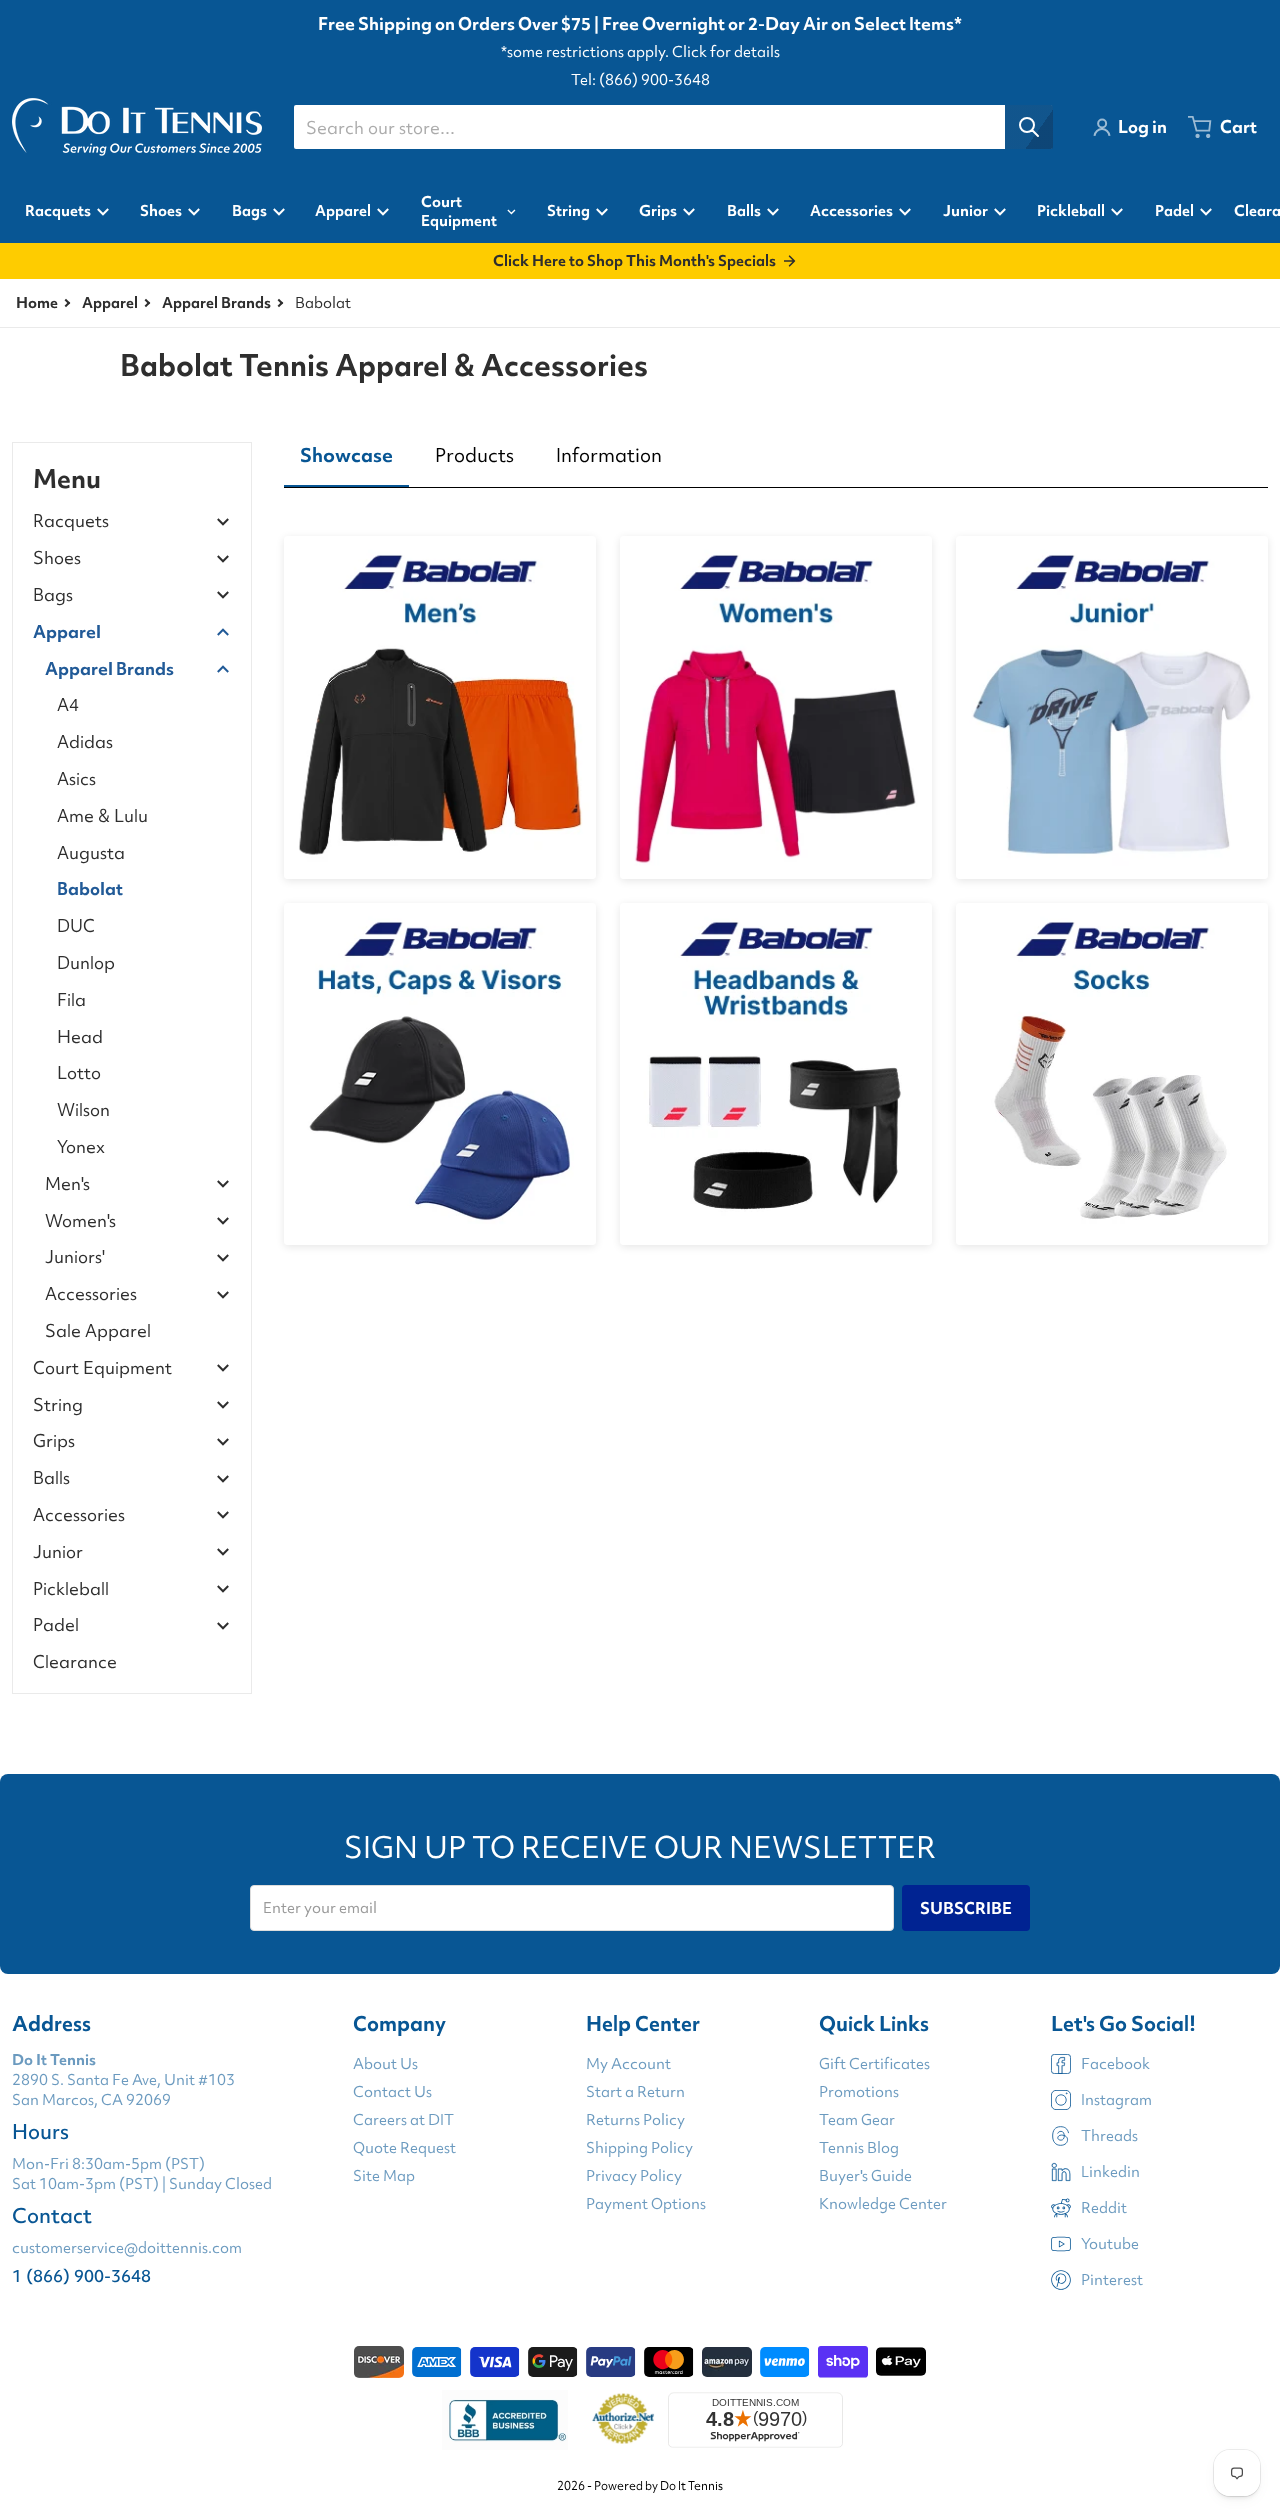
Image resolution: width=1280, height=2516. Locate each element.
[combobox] (673, 127)
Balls (51, 1478)
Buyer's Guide (865, 2176)
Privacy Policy (634, 2176)
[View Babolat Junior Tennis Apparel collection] (1112, 707)
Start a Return (635, 2092)
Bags (53, 595)
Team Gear (857, 2120)
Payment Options (646, 2204)
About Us (385, 2064)
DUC (76, 925)
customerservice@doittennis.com (127, 2248)
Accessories (91, 1294)
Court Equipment (102, 1368)
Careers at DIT (403, 2120)
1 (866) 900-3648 (81, 2275)
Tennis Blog (859, 2148)
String (58, 1405)
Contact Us (392, 2092)
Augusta (91, 852)
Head (80, 1036)
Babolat (90, 888)
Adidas (85, 741)
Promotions (859, 2092)
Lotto (79, 1072)
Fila (71, 999)
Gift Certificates (874, 2064)
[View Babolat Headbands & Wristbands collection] (776, 1074)
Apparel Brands (216, 303)
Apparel (110, 303)
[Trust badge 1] (505, 2420)
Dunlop (86, 962)
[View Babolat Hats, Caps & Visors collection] (440, 1074)
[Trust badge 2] (623, 2420)
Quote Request (404, 2148)
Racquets (71, 521)
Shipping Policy (639, 2148)
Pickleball (71, 1589)
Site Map (384, 2176)
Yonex (81, 1146)
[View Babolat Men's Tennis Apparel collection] (440, 707)
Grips (54, 1441)
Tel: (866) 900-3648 (640, 80)
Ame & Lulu (102, 815)
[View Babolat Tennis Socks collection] (1112, 1074)
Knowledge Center (883, 2204)
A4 (68, 704)
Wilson (83, 1109)
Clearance (75, 1661)
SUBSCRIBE (966, 1908)
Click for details (726, 52)
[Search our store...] (1029, 127)
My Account (628, 2064)
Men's (67, 1184)
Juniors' (75, 1257)
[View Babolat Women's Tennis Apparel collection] (776, 707)
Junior (58, 1552)
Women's (80, 1221)
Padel (56, 1625)
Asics (76, 778)
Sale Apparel (98, 1330)
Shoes (57, 558)
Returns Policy (635, 2120)
